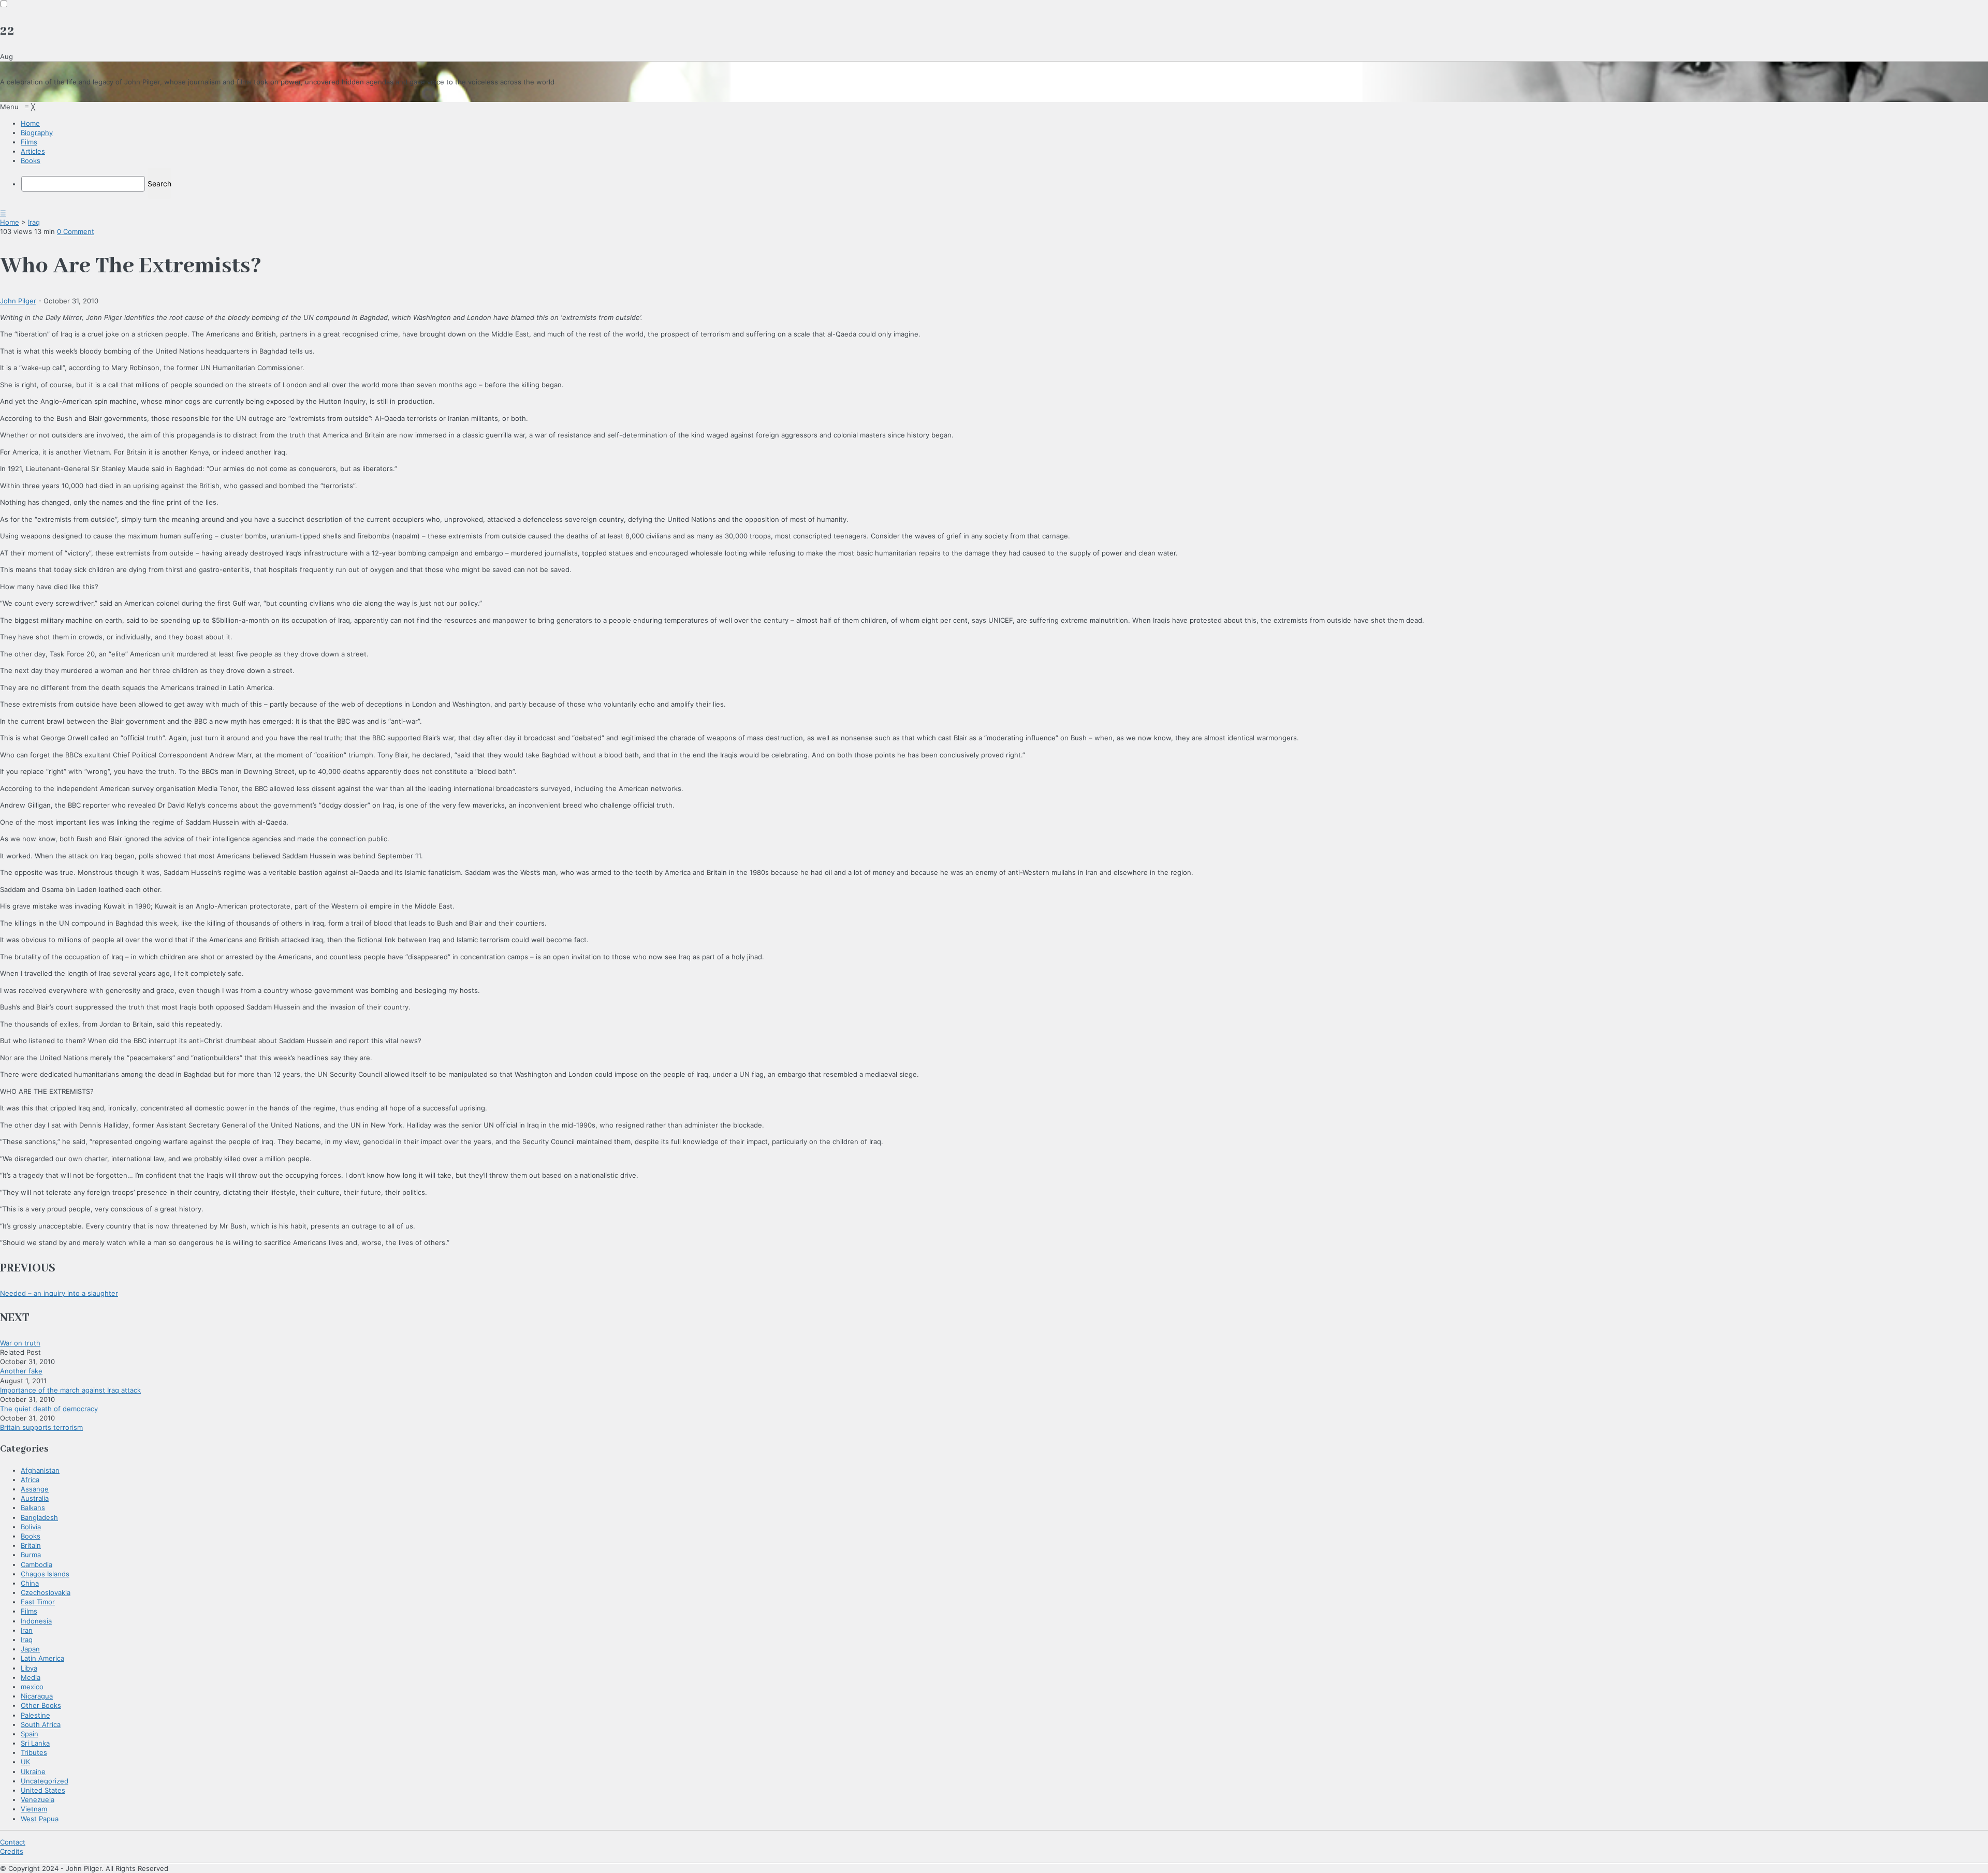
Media (31, 1677)
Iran (27, 1630)
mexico (32, 1687)
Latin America (42, 1658)
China (30, 1583)
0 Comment (76, 231)
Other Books (41, 1705)
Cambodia (36, 1564)
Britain (31, 1545)
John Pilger (18, 301)
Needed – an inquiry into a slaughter (59, 1293)
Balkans (33, 1508)
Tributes (34, 1752)
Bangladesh (39, 1517)
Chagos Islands (45, 1574)
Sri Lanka (35, 1743)
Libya (29, 1668)
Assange (35, 1489)
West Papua (40, 1819)
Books (31, 1536)
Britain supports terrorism (41, 1427)
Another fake (21, 1371)
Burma (31, 1555)
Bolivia (31, 1527)
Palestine (35, 1715)
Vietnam (34, 1809)
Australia (35, 1498)
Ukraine (33, 1772)
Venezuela (38, 1799)
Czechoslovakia (46, 1592)
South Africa (41, 1724)
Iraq (34, 222)
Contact (13, 1842)
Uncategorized (45, 1781)
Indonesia (36, 1621)
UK (25, 1762)
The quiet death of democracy (49, 1409)
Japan (30, 1649)
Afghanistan (40, 1470)
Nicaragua (37, 1696)
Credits (12, 1851)
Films (29, 1611)
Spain (30, 1734)
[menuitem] (30, 123)
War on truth (20, 1343)
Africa (30, 1480)
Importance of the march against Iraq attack (70, 1390)
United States (43, 1790)
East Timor (38, 1602)
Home (10, 222)
